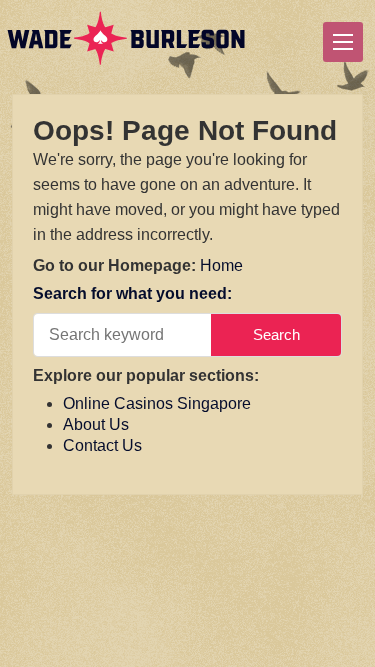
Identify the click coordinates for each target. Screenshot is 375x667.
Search (276, 334)
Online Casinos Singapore (157, 403)
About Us (96, 424)
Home (221, 265)
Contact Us (102, 445)
